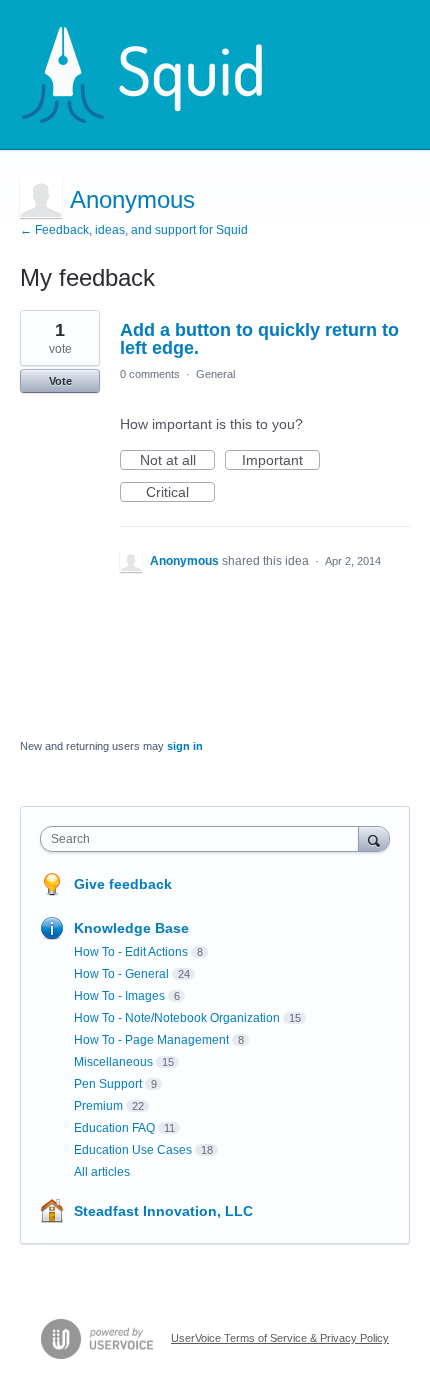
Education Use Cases (133, 1150)
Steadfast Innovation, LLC (163, 1211)
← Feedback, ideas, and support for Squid (134, 230)
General (215, 374)
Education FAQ (114, 1128)
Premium (98, 1106)
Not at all (177, 461)
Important (281, 461)
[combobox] (204, 839)
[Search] (374, 838)
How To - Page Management (151, 1040)
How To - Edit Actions (131, 952)
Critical (180, 493)
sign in (185, 746)
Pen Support (108, 1084)
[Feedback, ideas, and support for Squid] (161, 75)
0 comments (150, 374)
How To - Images (119, 996)
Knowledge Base (131, 928)
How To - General (121, 974)
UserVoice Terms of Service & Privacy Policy (280, 1338)
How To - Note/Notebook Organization (177, 1018)
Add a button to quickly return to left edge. (259, 339)
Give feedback (123, 884)
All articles (102, 1172)
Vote (60, 381)
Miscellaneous (113, 1062)
